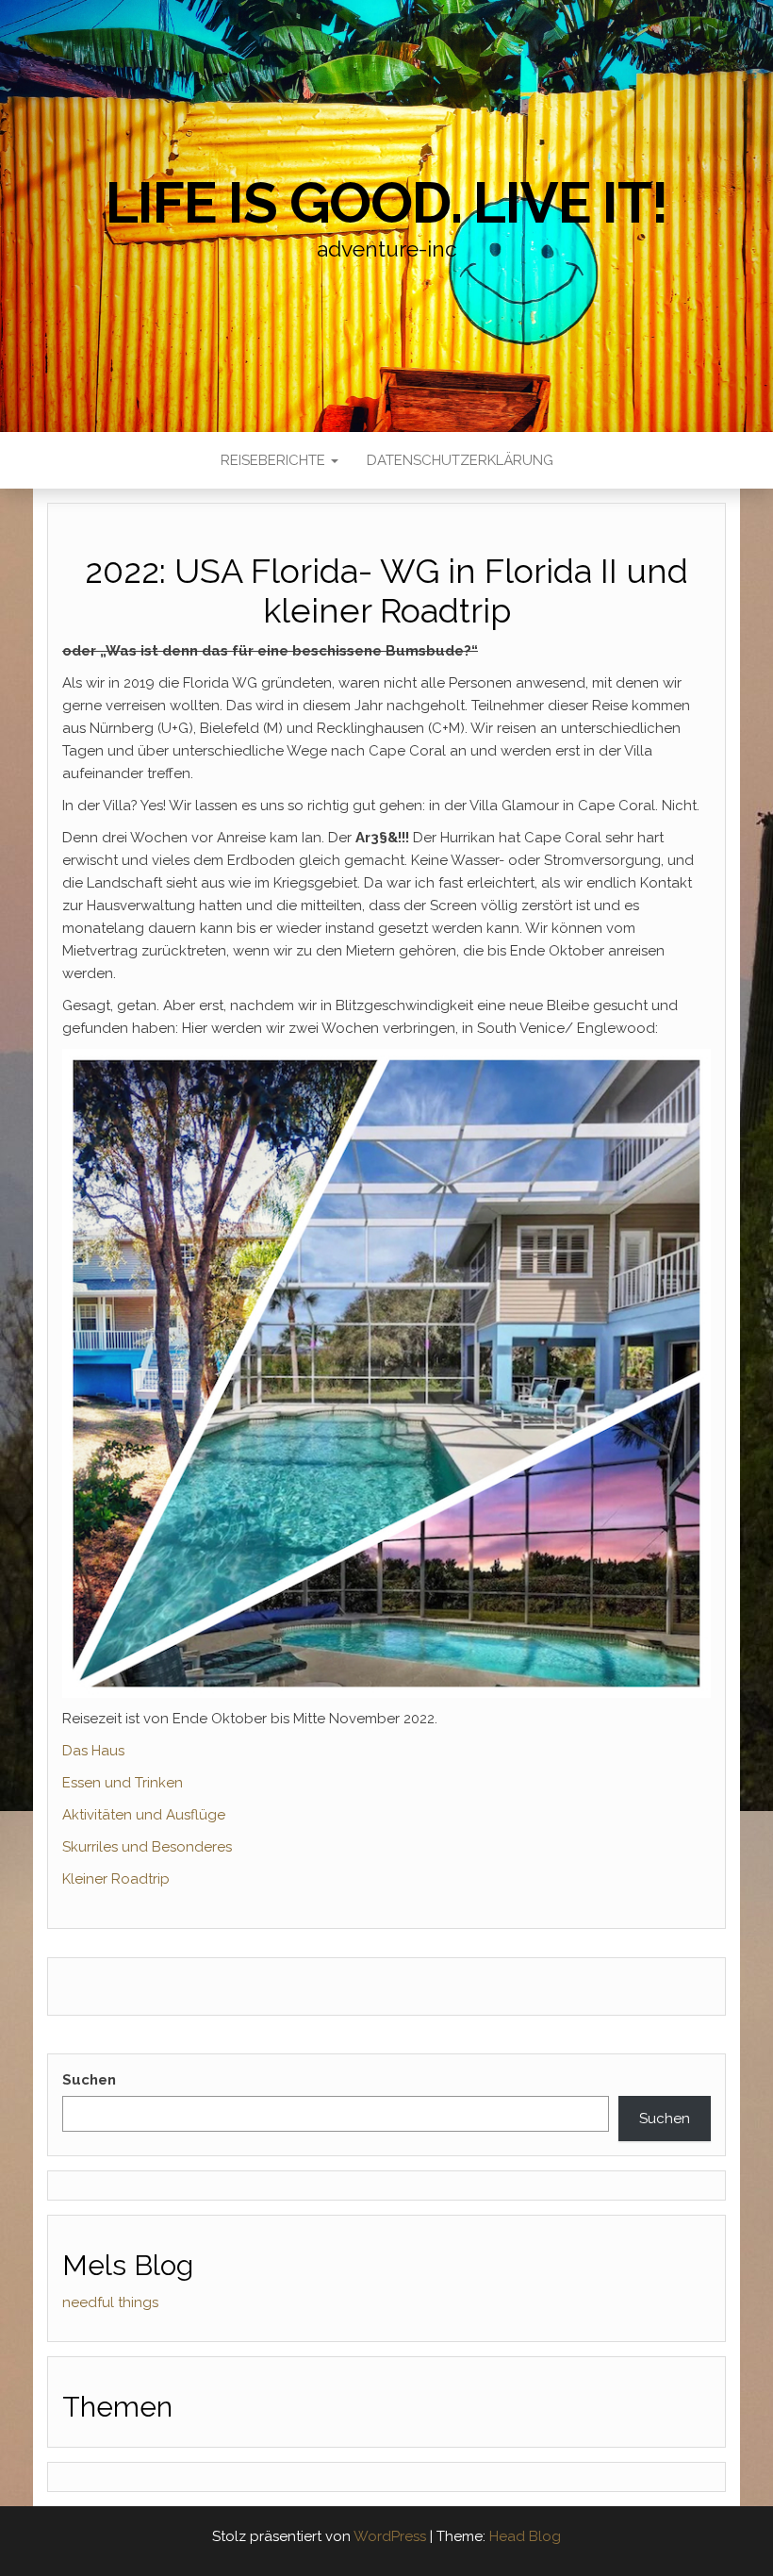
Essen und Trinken (123, 1783)
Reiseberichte (275, 460)
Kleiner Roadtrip (116, 1879)
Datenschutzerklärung (460, 460)
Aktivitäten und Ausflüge (144, 1815)
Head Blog (525, 2536)
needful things (110, 2302)
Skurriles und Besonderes (147, 1847)
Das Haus (93, 1751)
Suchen (89, 2080)
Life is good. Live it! (386, 203)
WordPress (390, 2536)
